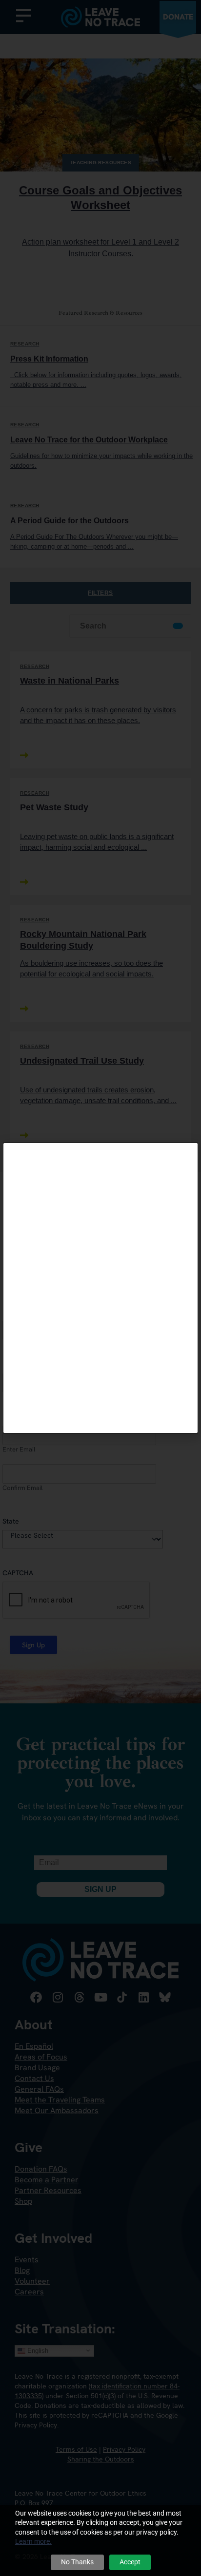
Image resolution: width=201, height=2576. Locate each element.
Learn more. (33, 2541)
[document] (100, 1288)
